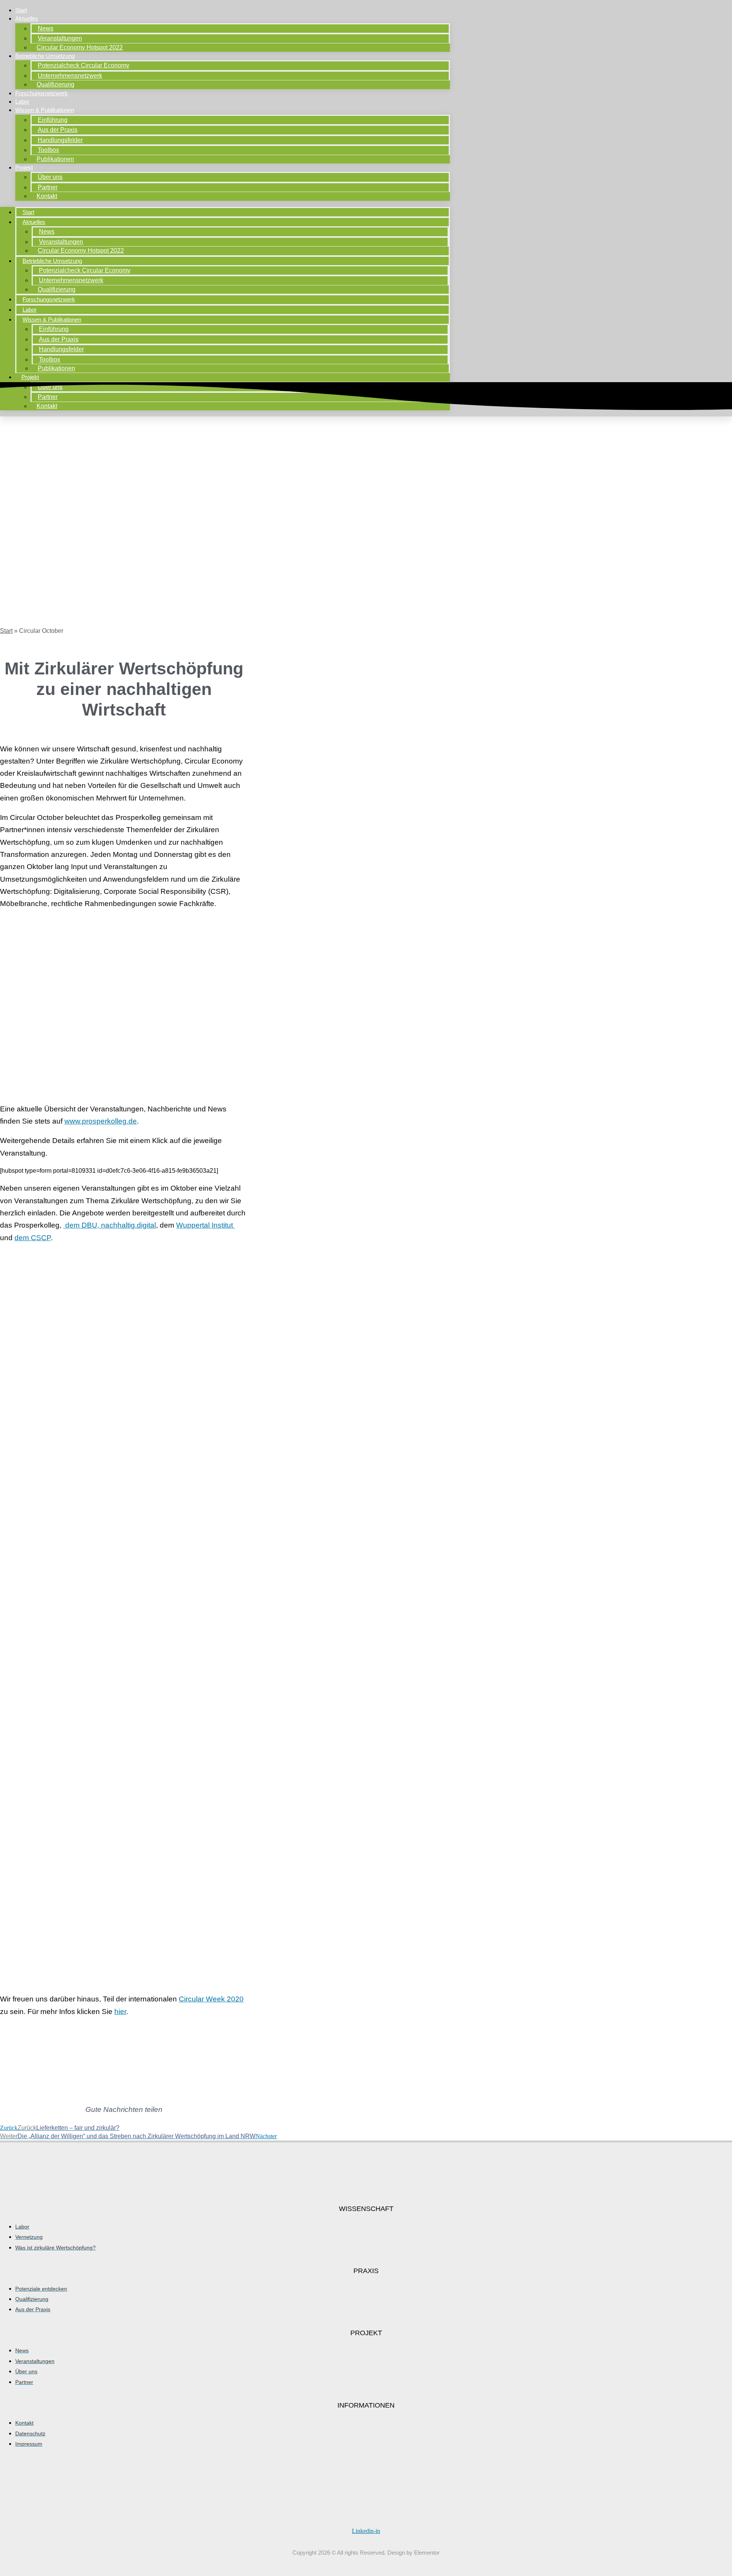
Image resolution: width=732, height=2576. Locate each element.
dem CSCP (33, 1238)
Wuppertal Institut (205, 1225)
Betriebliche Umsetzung (45, 56)
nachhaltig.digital (128, 1225)
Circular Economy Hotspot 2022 (80, 47)
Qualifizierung (55, 84)
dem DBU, (82, 1225)
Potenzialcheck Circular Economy (83, 65)
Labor (22, 102)
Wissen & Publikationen (45, 110)
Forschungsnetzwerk (42, 93)
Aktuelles (27, 18)
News (46, 28)
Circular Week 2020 (211, 1999)
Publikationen (55, 159)
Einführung (53, 120)
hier (120, 2012)
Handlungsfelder (60, 140)
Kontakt (47, 196)
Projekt (24, 167)
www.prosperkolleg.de (101, 1121)
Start (21, 10)
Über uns (50, 177)
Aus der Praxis (58, 130)
